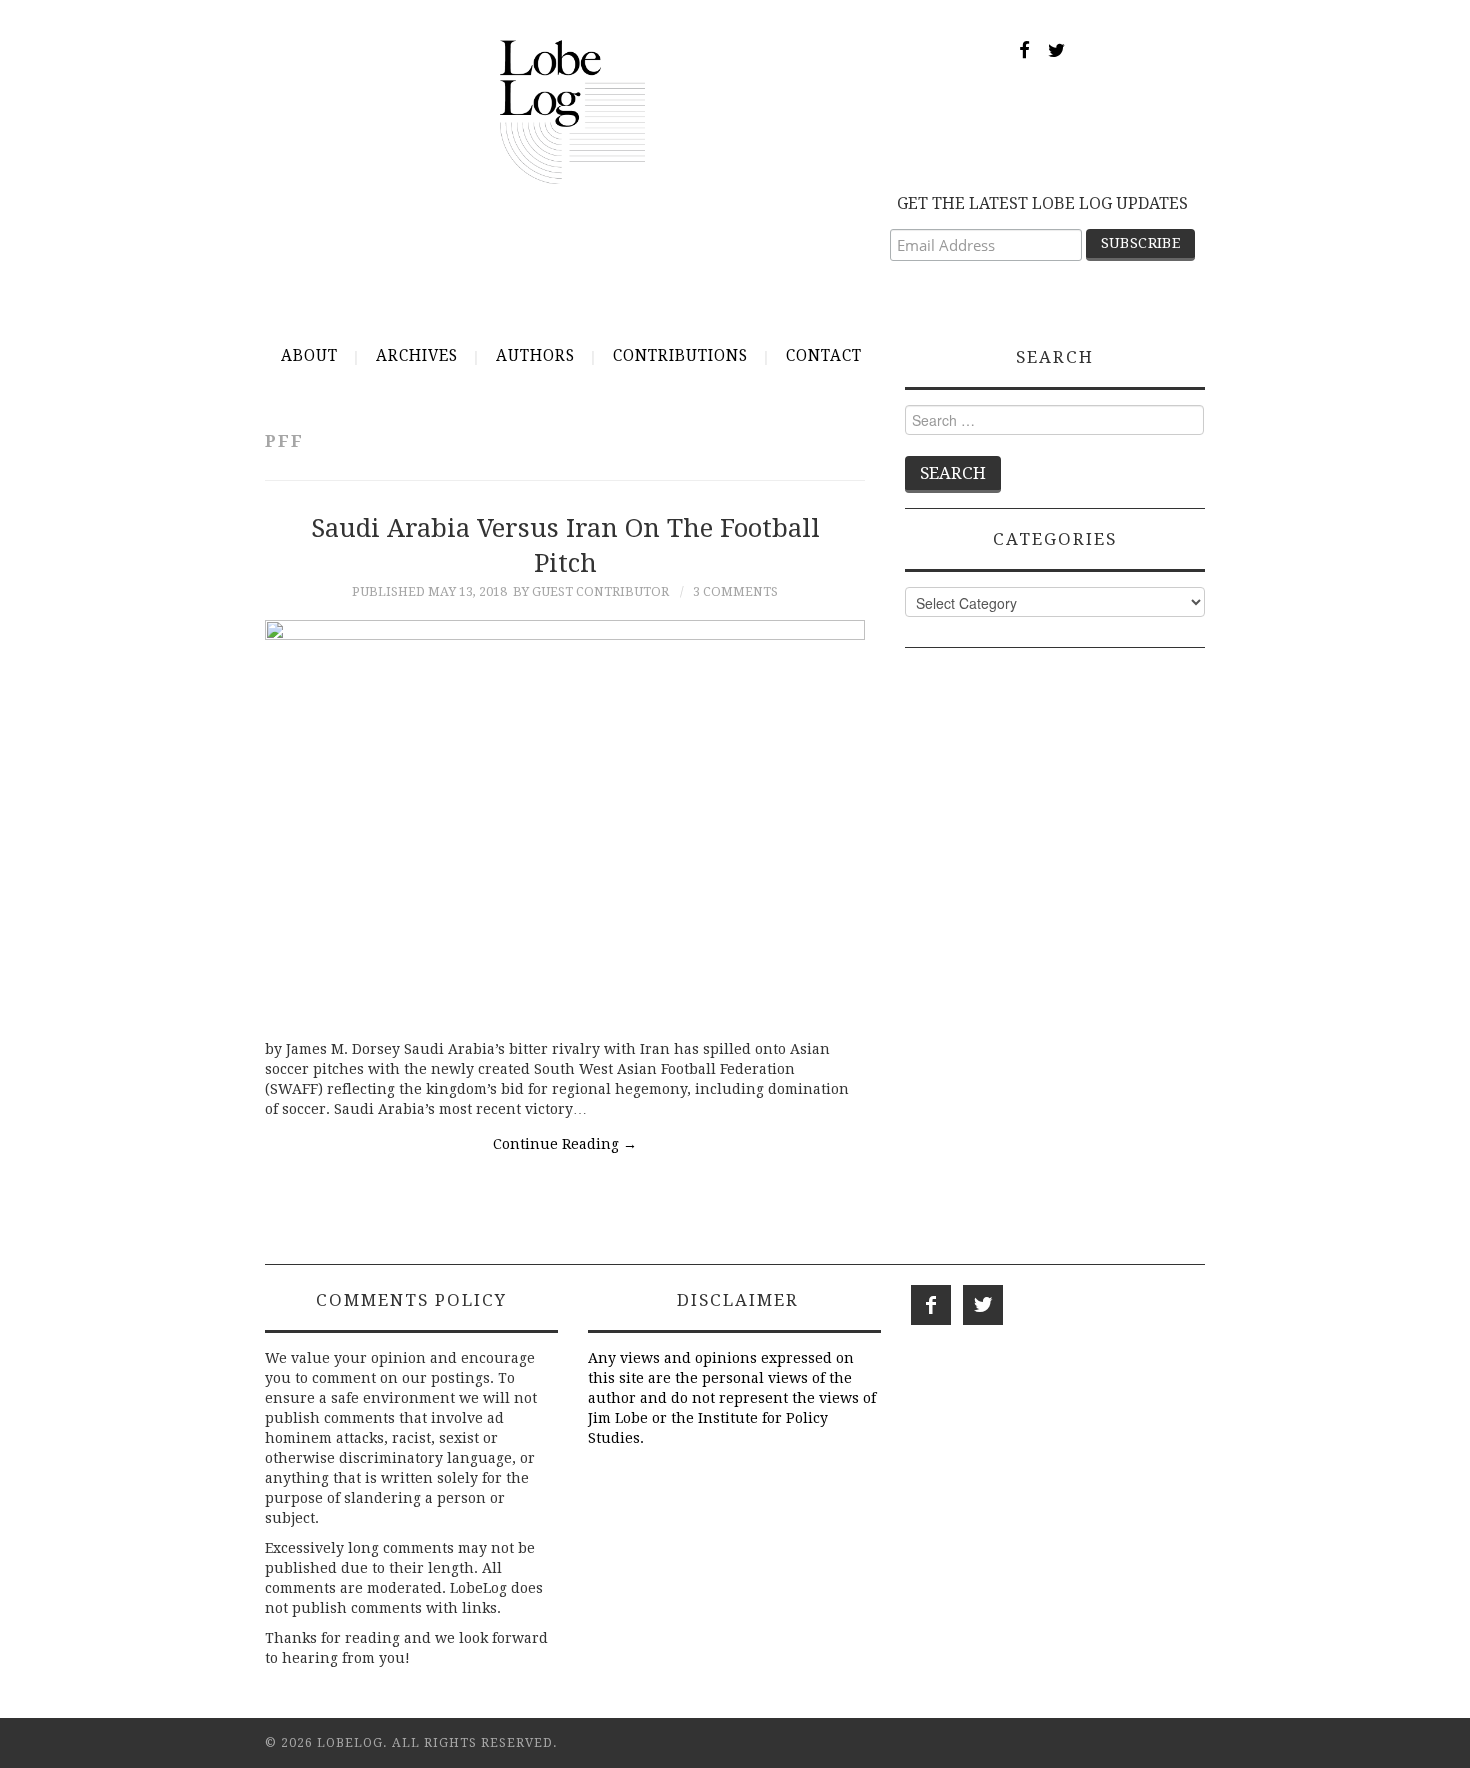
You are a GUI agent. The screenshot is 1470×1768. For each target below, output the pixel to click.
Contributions (680, 356)
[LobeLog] (572, 111)
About (309, 356)
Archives (417, 356)
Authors (535, 356)
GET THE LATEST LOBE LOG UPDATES (1042, 203)
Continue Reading (565, 1144)
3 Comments (735, 591)
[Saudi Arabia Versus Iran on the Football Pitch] (565, 819)
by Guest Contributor (591, 591)
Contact (824, 356)
